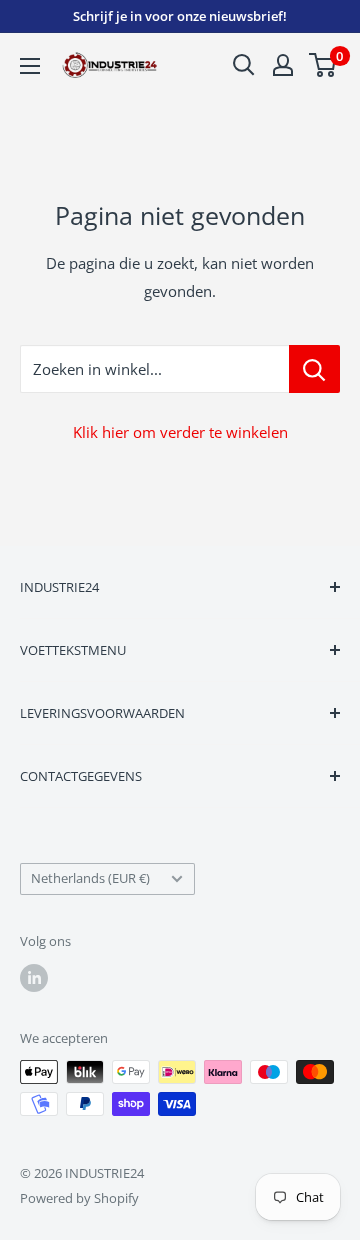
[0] (323, 65)
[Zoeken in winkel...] (314, 369)
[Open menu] (30, 66)
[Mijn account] (283, 65)
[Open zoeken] (244, 65)
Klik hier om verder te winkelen (180, 432)
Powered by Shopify (79, 1198)
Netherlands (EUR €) (90, 878)
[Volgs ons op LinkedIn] (34, 978)
